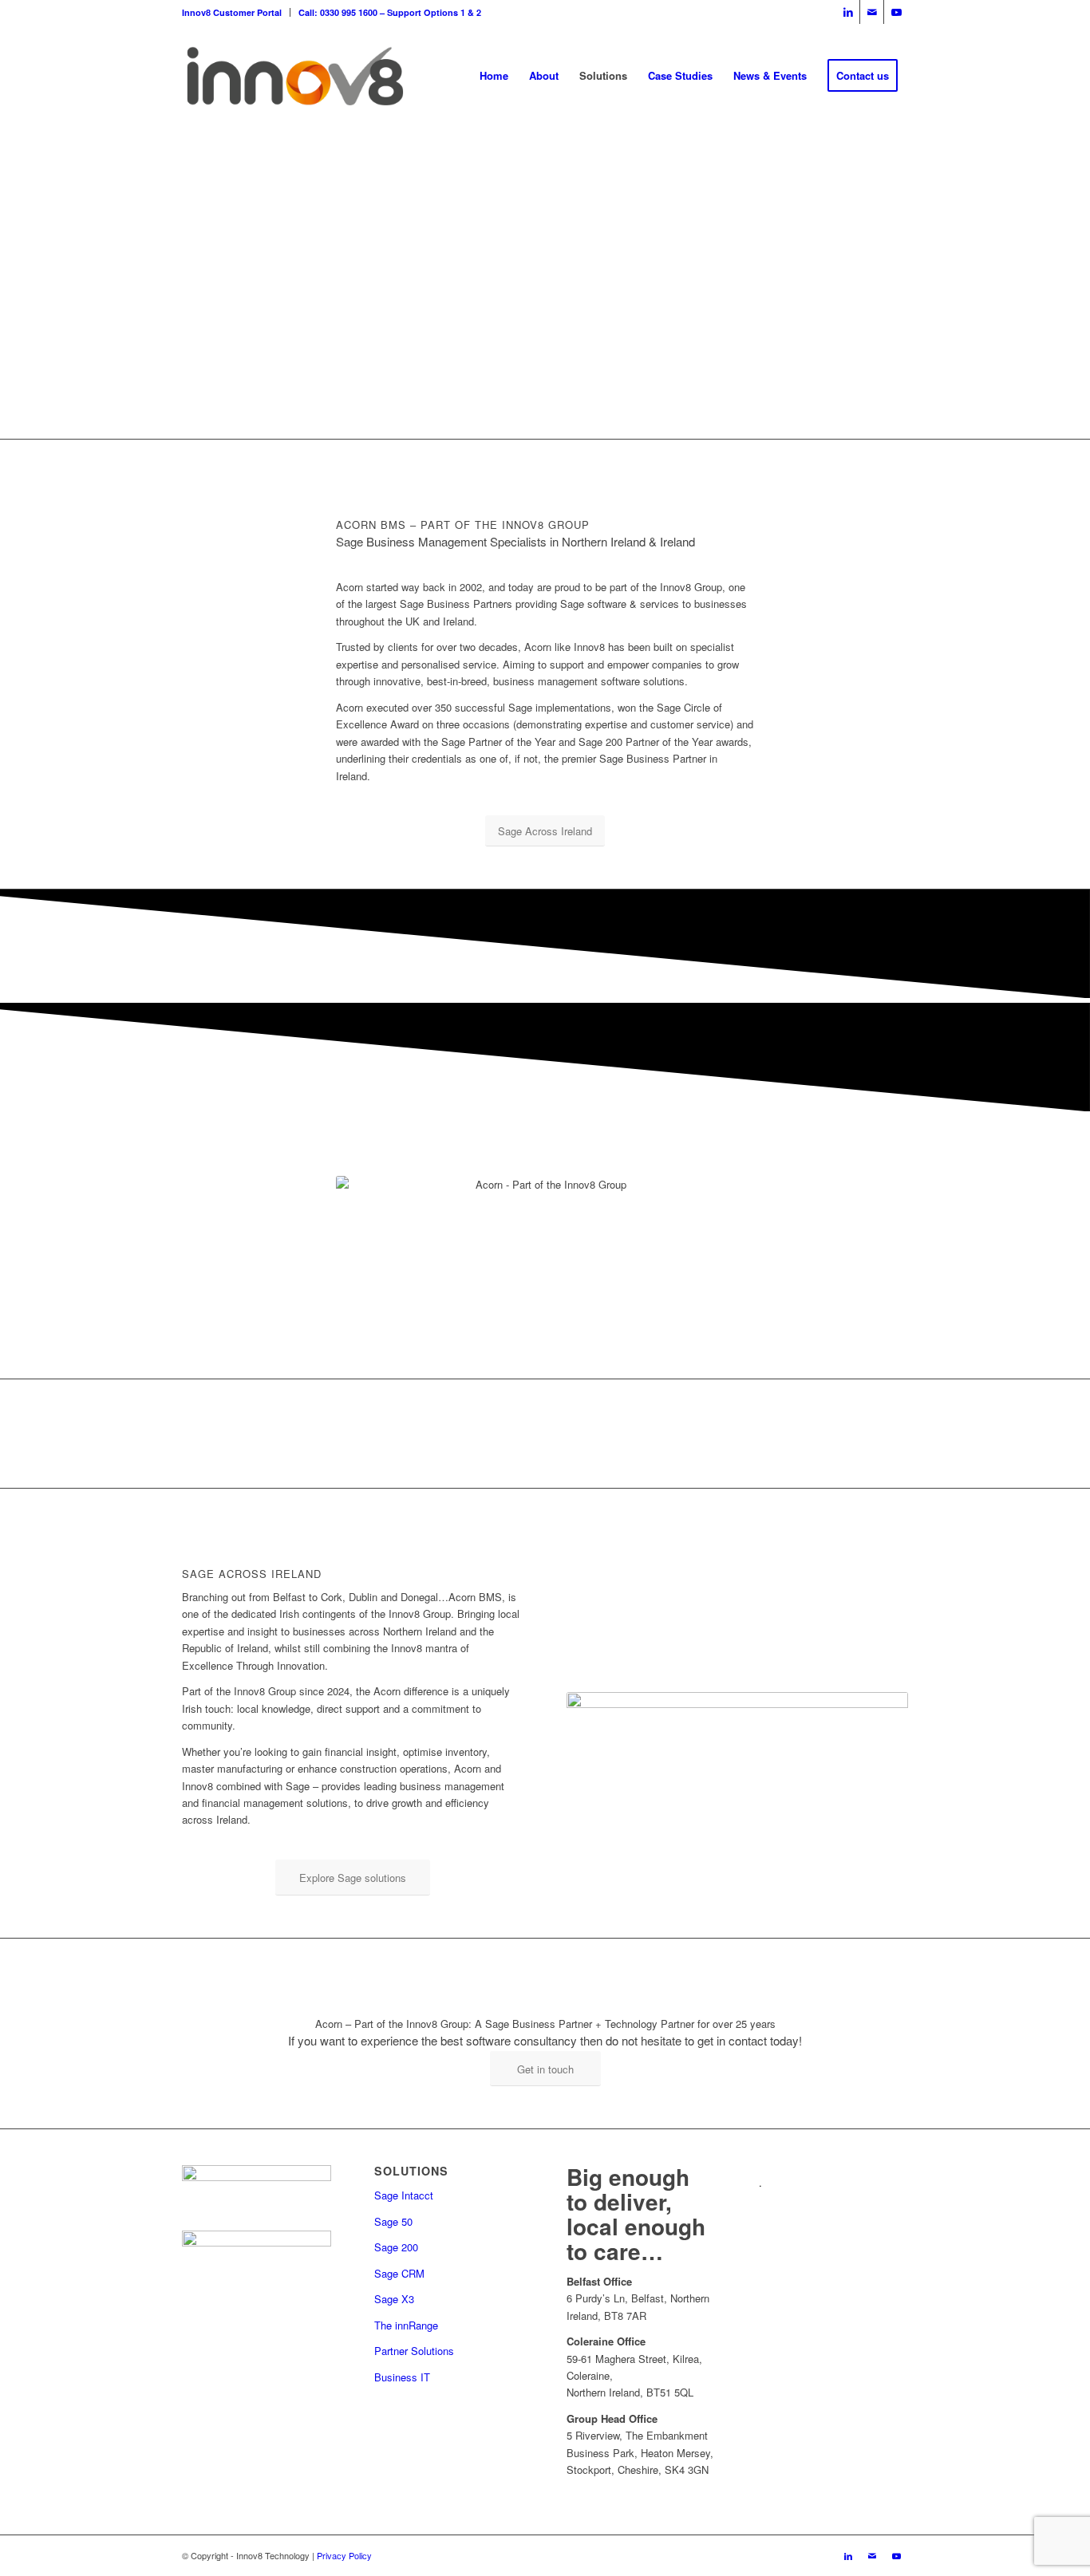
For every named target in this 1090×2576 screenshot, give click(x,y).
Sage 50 (393, 2221)
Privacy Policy (344, 2555)
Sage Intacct (404, 2195)
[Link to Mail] (872, 12)
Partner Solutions (414, 2351)
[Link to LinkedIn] (848, 12)
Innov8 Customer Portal (232, 12)
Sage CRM (399, 2273)
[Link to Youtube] (896, 12)
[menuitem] (236, 12)
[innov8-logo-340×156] (295, 76)
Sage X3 (394, 2299)
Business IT (402, 2377)
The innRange (406, 2325)
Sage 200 (396, 2247)
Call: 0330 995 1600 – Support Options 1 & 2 (390, 12)
